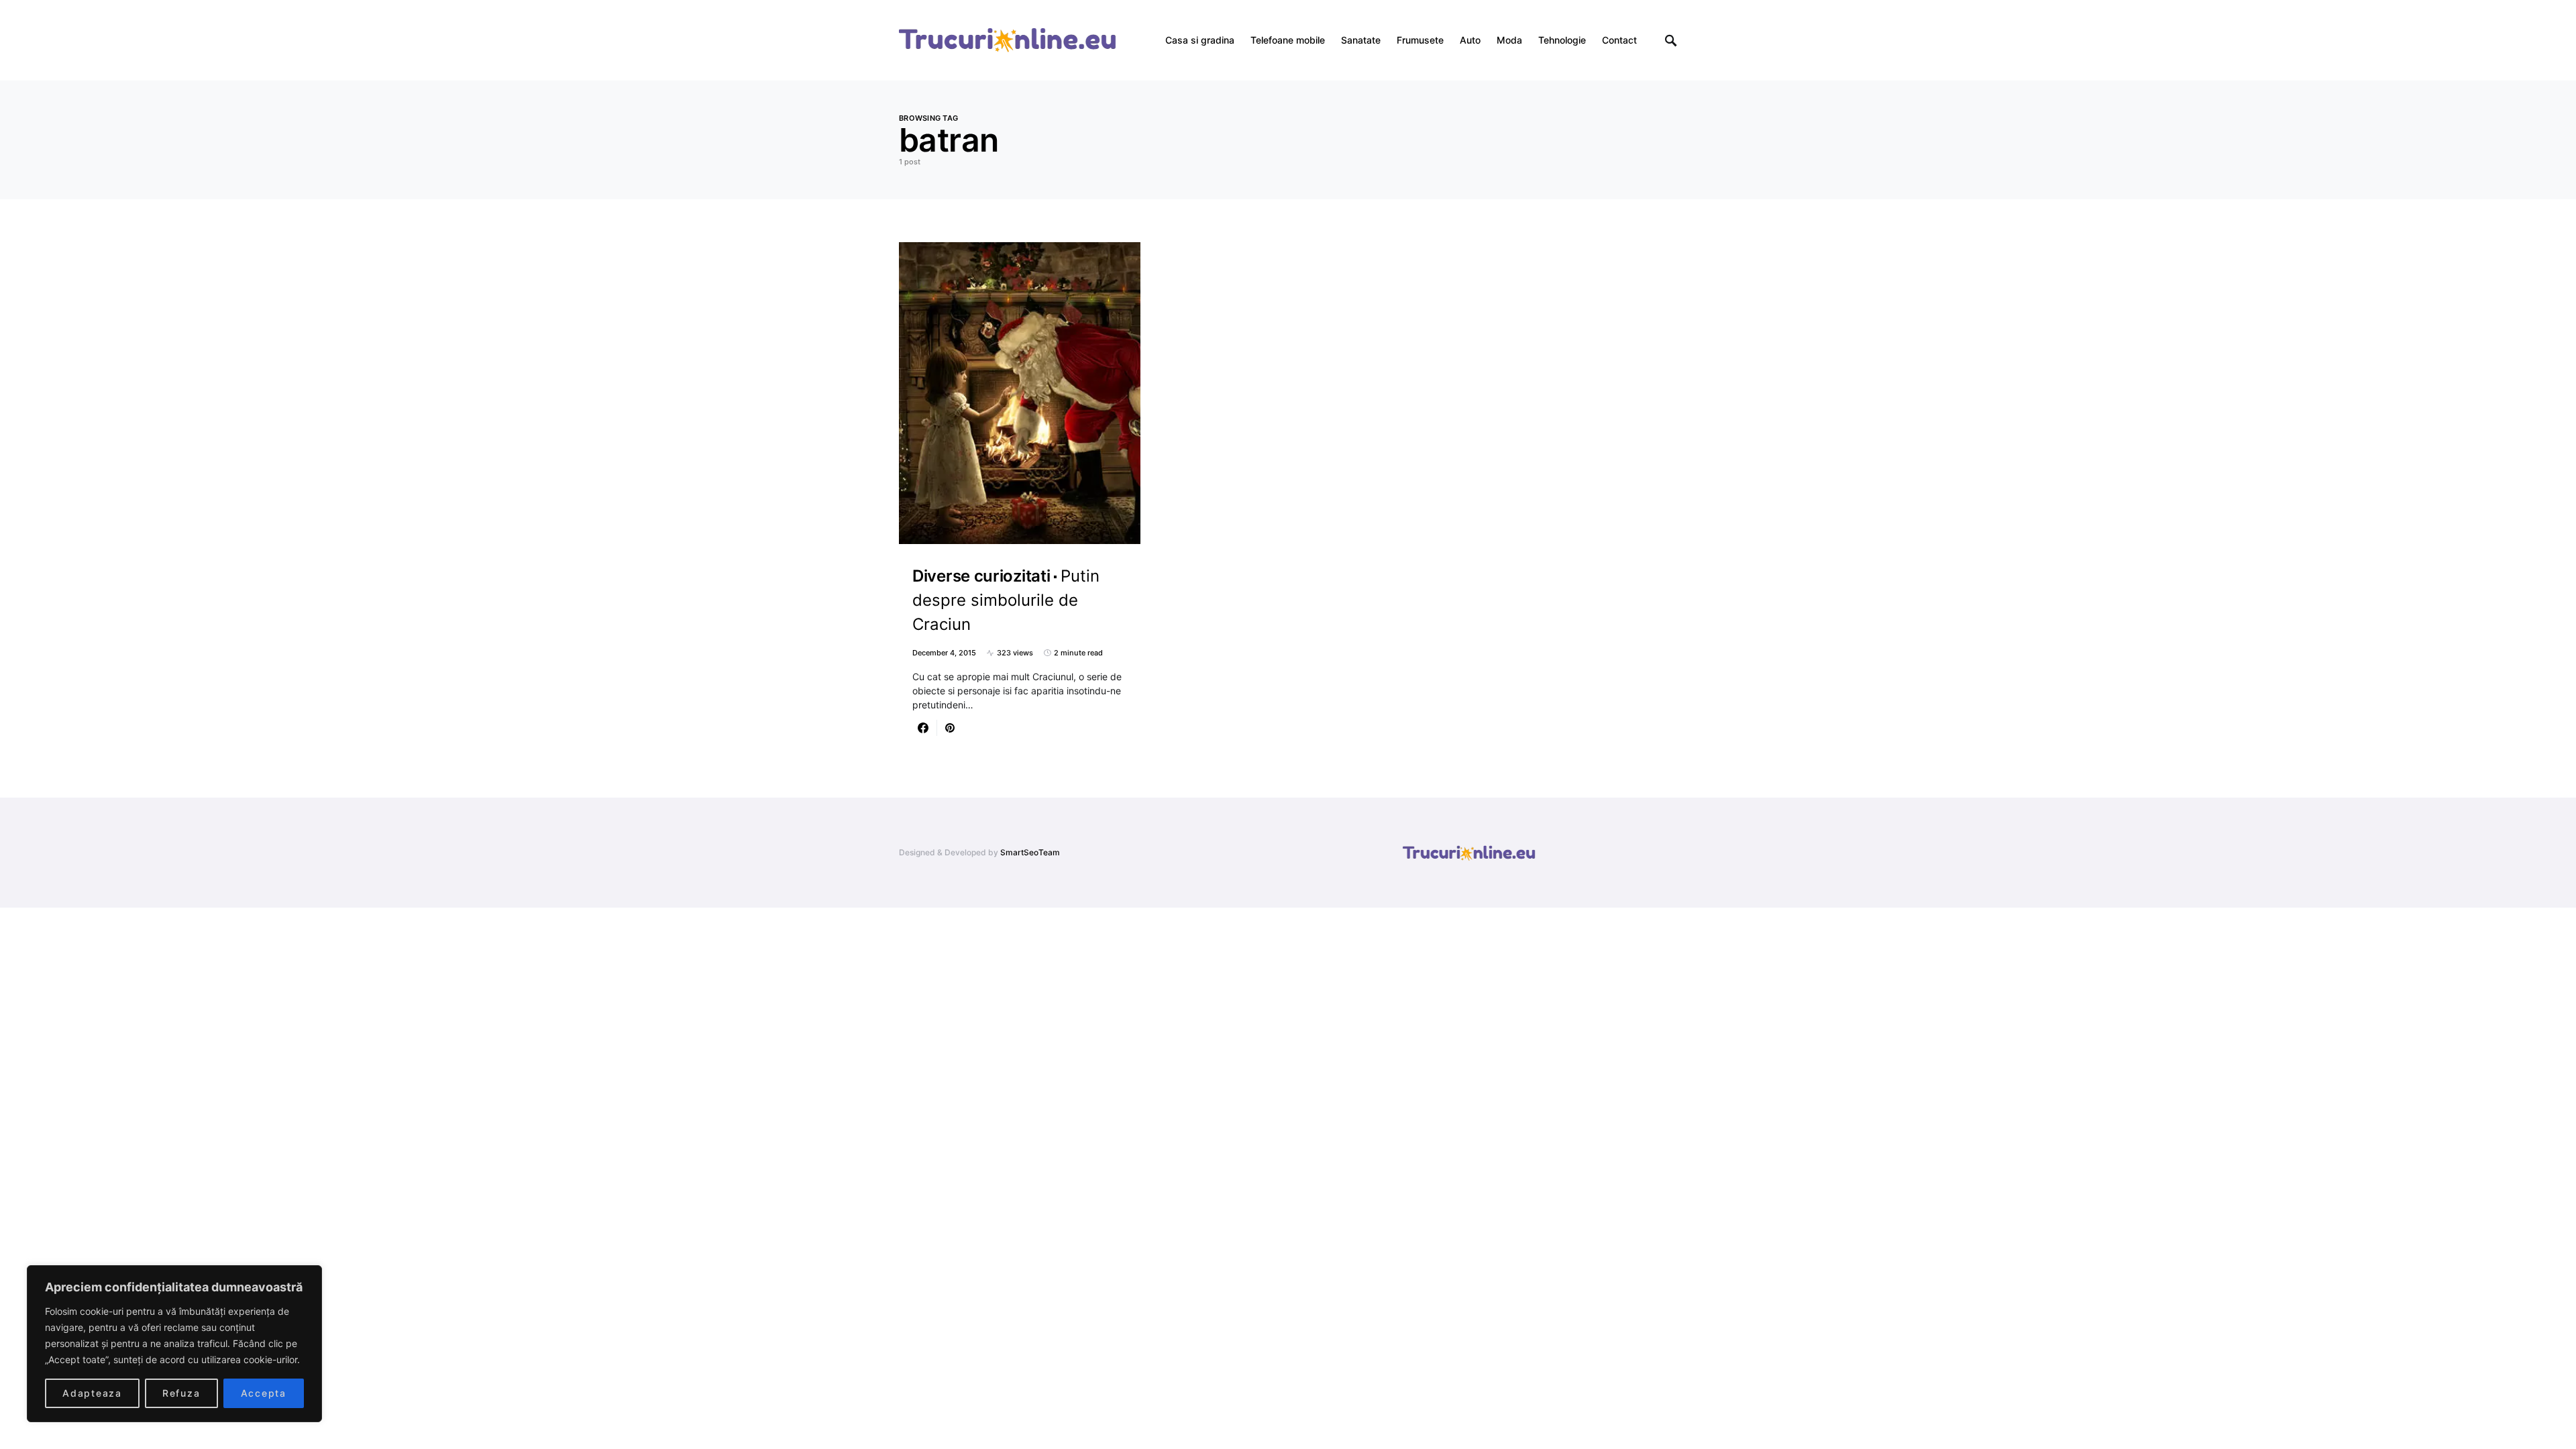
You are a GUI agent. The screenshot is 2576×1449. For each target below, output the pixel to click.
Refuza (181, 1393)
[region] (174, 1344)
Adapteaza (92, 1393)
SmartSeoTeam (1030, 852)
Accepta (264, 1393)
